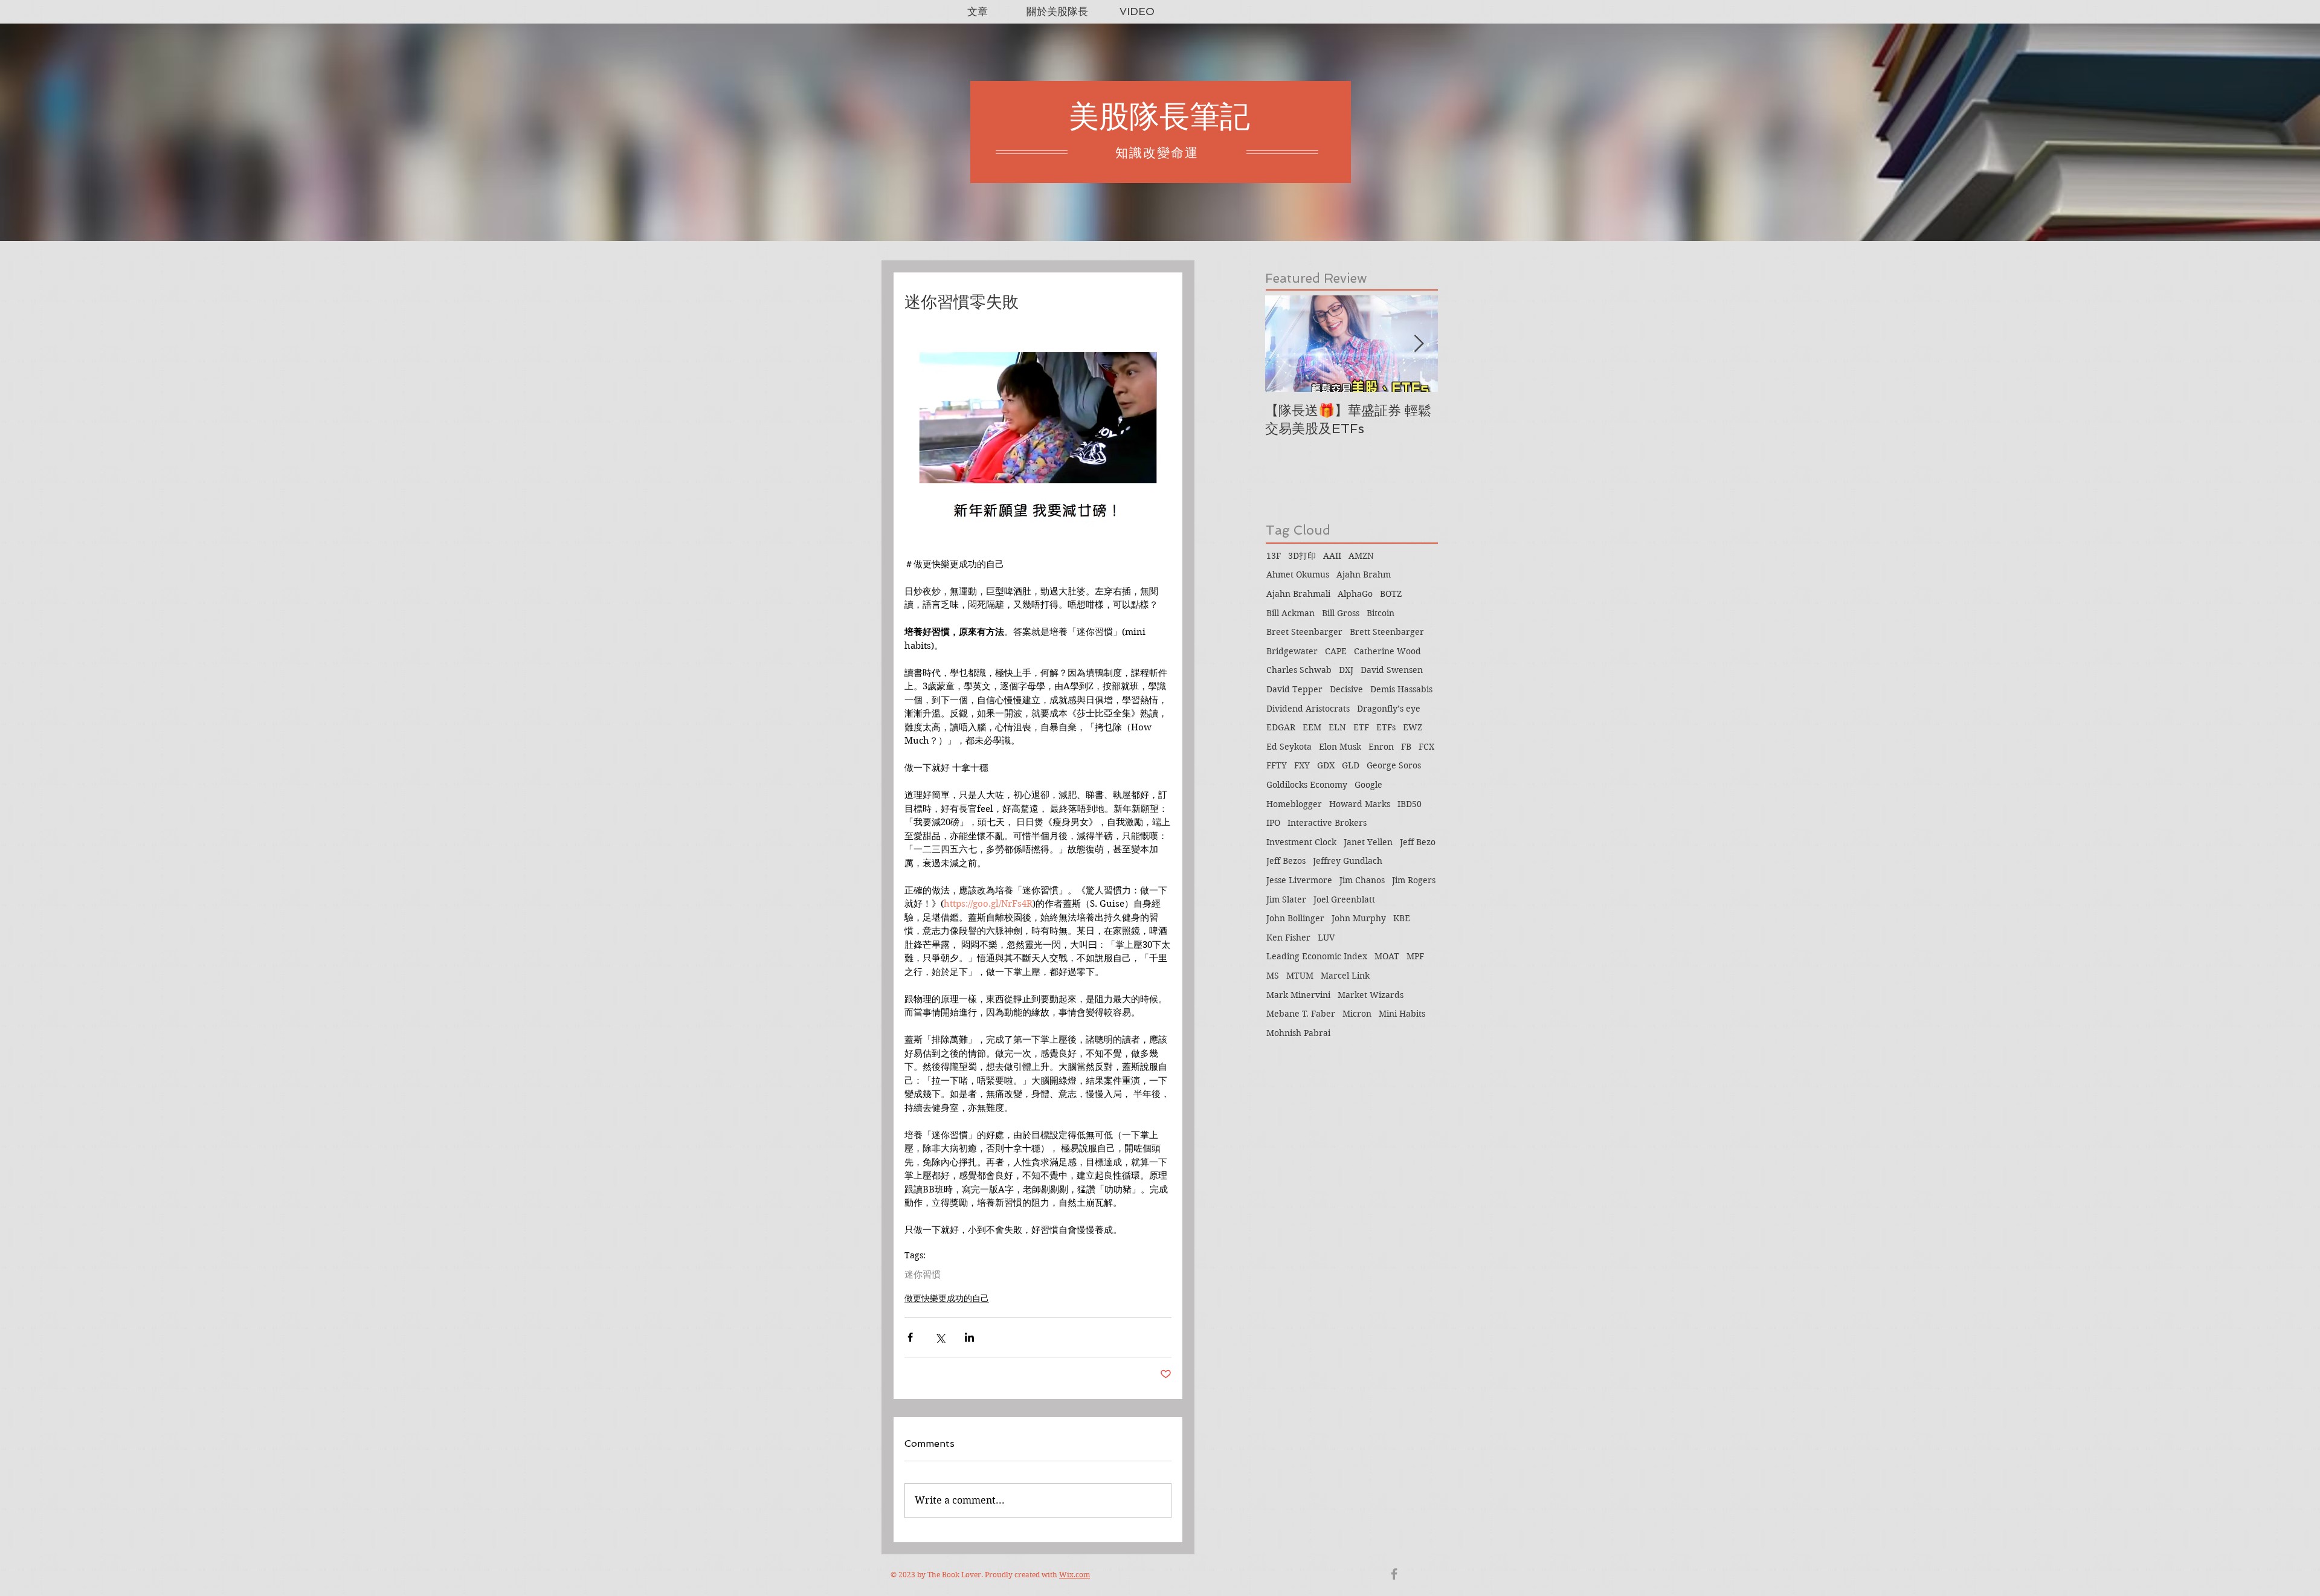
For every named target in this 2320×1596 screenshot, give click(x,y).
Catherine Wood (1387, 651)
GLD (1351, 765)
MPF (1415, 956)
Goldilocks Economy (1307, 785)
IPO (1273, 823)
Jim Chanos (1362, 880)
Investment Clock (1301, 842)
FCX (1426, 747)
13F (1274, 556)
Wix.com (1075, 1575)
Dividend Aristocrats (1308, 709)
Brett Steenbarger (1387, 632)
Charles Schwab (1299, 670)
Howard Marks (1360, 804)
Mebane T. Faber (1301, 1014)
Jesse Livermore (1299, 880)
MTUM (1300, 976)
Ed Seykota (1289, 747)
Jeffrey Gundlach (1348, 861)
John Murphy (1359, 918)
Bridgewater (1292, 651)
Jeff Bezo (1418, 842)
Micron (1357, 1014)
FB (1406, 747)
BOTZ (1391, 594)
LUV (1326, 938)
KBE (1402, 918)
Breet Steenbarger (1304, 632)
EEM (1312, 727)
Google (1368, 785)
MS (1273, 976)
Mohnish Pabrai (1298, 1033)
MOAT (1387, 956)
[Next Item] (1419, 344)
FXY (1302, 765)
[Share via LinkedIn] (969, 1337)
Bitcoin (1381, 613)
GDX (1326, 765)
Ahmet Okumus (1298, 574)
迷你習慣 (923, 1275)
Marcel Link (1345, 976)
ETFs (1386, 727)
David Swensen (1392, 670)
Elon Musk (1340, 747)
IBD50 (1410, 804)
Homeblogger (1294, 804)
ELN (1337, 727)
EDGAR (1281, 727)
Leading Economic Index (1317, 956)
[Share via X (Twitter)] (940, 1337)
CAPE (1336, 651)
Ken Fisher (1288, 938)
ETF (1361, 727)
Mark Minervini (1298, 995)
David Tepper (1294, 689)
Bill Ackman (1290, 613)
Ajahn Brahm (1364, 574)
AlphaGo (1355, 594)
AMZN (1361, 556)
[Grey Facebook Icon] (1394, 1574)
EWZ (1413, 727)
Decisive (1346, 689)
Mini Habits (1402, 1014)
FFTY (1277, 765)
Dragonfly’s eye (1389, 709)
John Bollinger (1295, 918)
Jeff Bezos (1286, 861)
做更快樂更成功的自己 (947, 1298)
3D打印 (1302, 556)
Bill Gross (1341, 613)
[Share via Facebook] (910, 1337)
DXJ (1346, 670)
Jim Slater (1286, 899)
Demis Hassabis (1401, 689)
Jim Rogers (1414, 880)
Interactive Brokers (1327, 823)
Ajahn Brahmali (1298, 594)
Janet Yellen (1368, 842)
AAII (1332, 556)
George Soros (1394, 765)
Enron (1381, 747)
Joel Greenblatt (1344, 899)
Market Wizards (1371, 995)
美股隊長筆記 (1159, 116)
